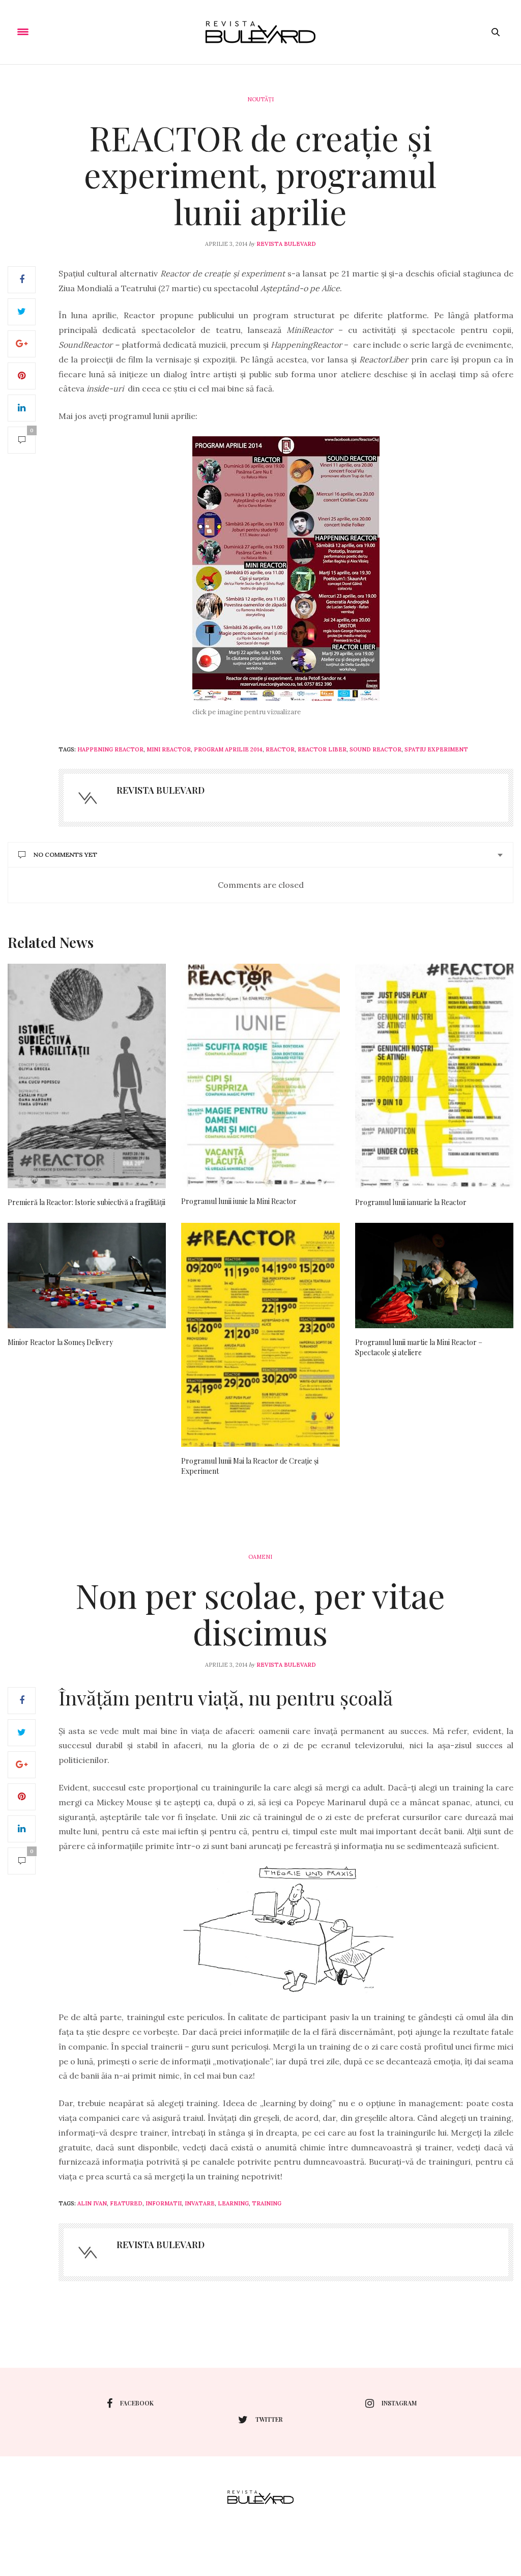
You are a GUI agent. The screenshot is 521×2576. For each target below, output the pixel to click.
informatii (164, 2203)
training (267, 2203)
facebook (137, 2403)
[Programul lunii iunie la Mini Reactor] (260, 1075)
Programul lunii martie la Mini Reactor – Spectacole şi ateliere (419, 1347)
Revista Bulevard (286, 244)
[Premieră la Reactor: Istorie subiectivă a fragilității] (87, 1076)
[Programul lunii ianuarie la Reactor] (434, 1076)
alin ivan (92, 2203)
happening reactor (110, 749)
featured (126, 2203)
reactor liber (322, 749)
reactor (280, 749)
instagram (399, 2403)
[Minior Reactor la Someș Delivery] (87, 1276)
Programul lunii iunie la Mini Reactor (239, 1201)
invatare (200, 2203)
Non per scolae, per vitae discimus (260, 1614)
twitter (269, 2419)
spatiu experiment (436, 749)
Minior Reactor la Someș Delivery (60, 1342)
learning (233, 2203)
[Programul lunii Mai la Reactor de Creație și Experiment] (260, 1335)
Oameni (260, 1557)
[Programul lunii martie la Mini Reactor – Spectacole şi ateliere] (434, 1276)
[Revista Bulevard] (260, 32)
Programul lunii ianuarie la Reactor (411, 1202)
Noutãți (260, 99)
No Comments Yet (65, 855)
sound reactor (375, 749)
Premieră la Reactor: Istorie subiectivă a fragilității (86, 1202)
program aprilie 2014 (228, 749)
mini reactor (169, 749)
